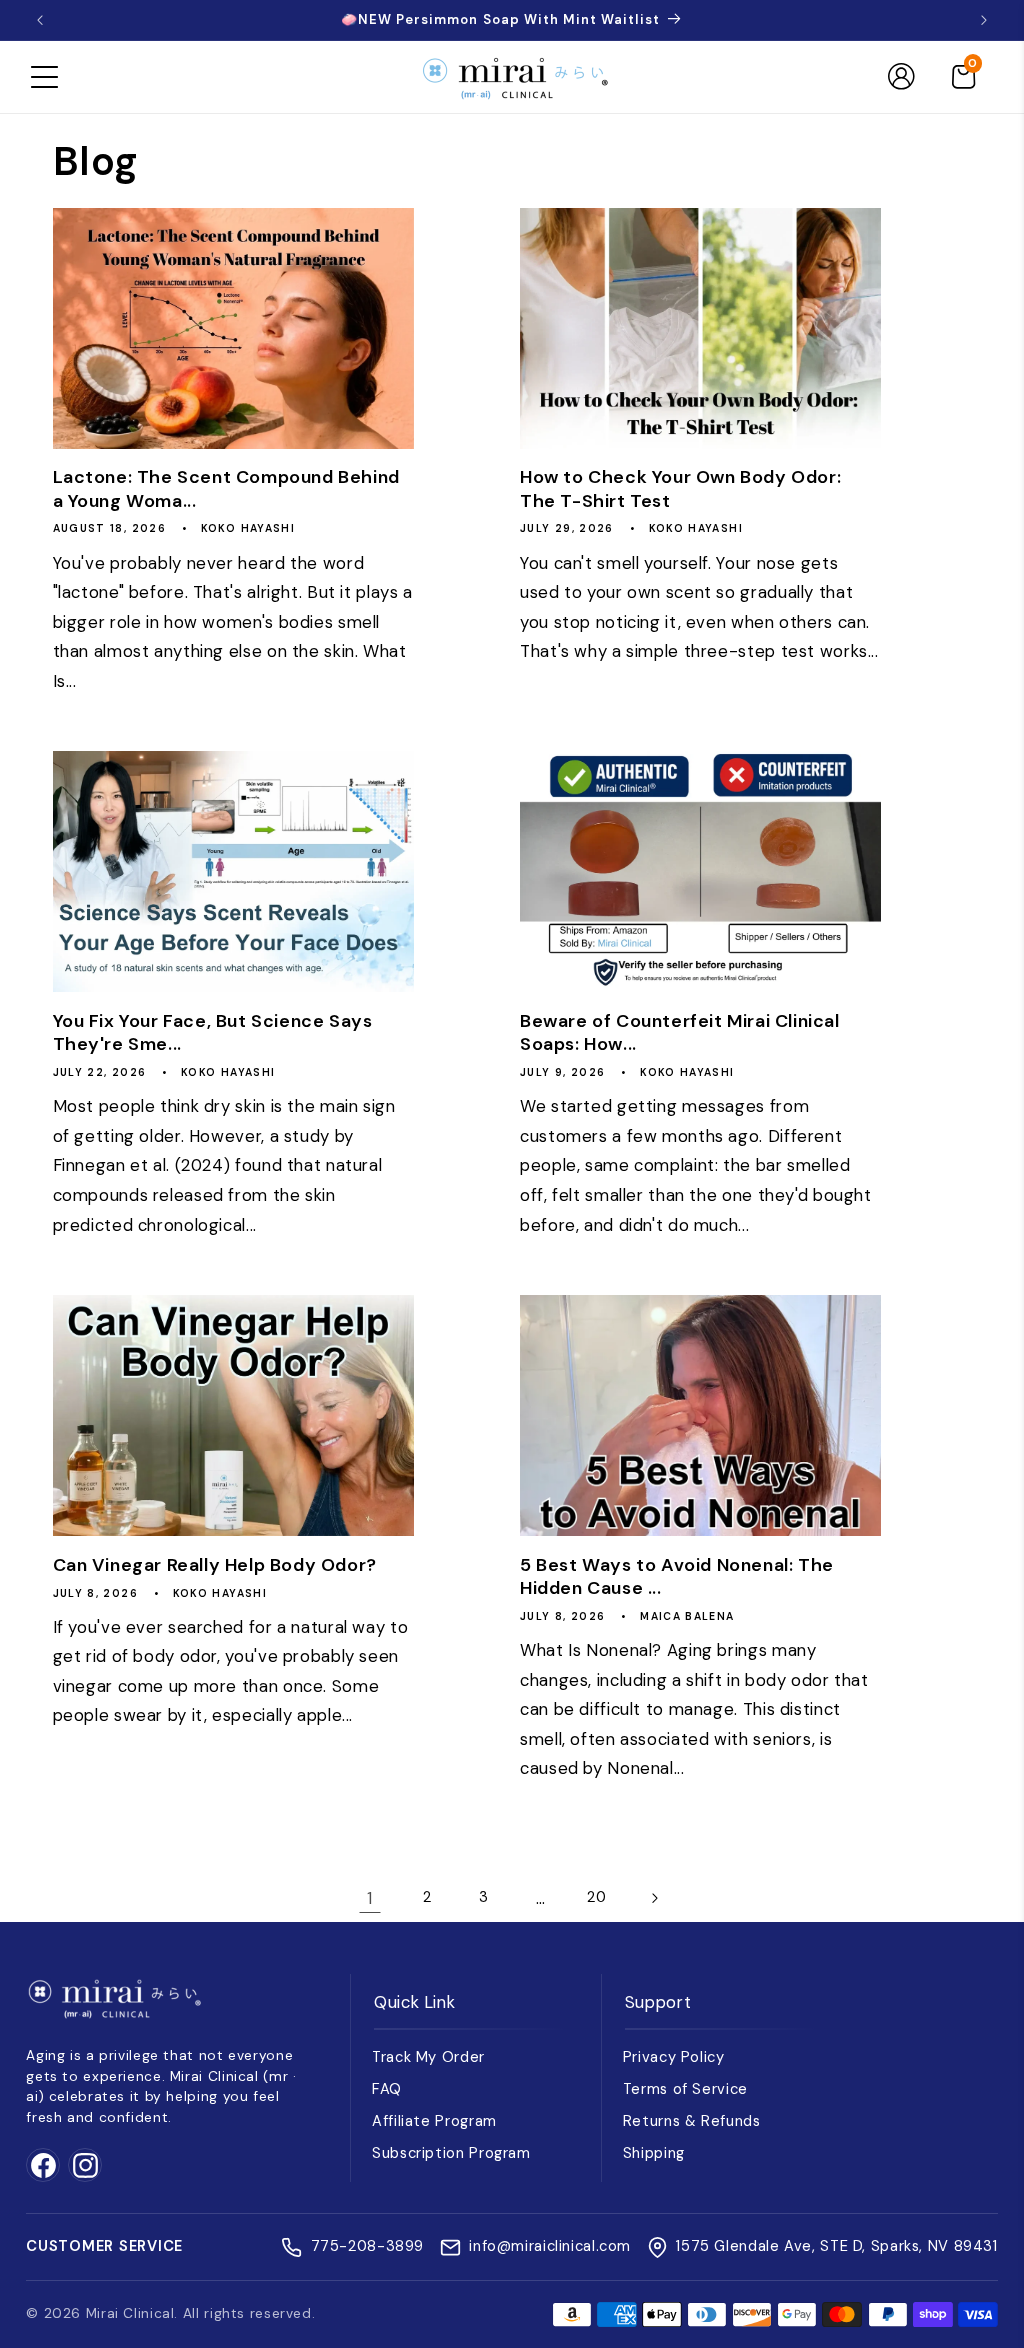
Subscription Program (451, 2153)
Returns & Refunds (692, 2121)
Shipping (654, 2153)
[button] (44, 77)
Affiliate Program (434, 2121)
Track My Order (428, 2057)
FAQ (387, 2089)
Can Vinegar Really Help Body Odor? (215, 1565)
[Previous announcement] (40, 20)
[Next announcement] (984, 20)
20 (596, 1897)
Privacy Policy (674, 2057)
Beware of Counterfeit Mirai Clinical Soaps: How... (680, 1033)
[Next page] (654, 1898)
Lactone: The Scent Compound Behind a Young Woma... (226, 489)
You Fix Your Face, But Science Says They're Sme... (213, 1033)
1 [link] (370, 1898)
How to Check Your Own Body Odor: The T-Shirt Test (680, 489)
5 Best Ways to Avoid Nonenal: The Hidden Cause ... (677, 1577)
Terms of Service (685, 2089)
